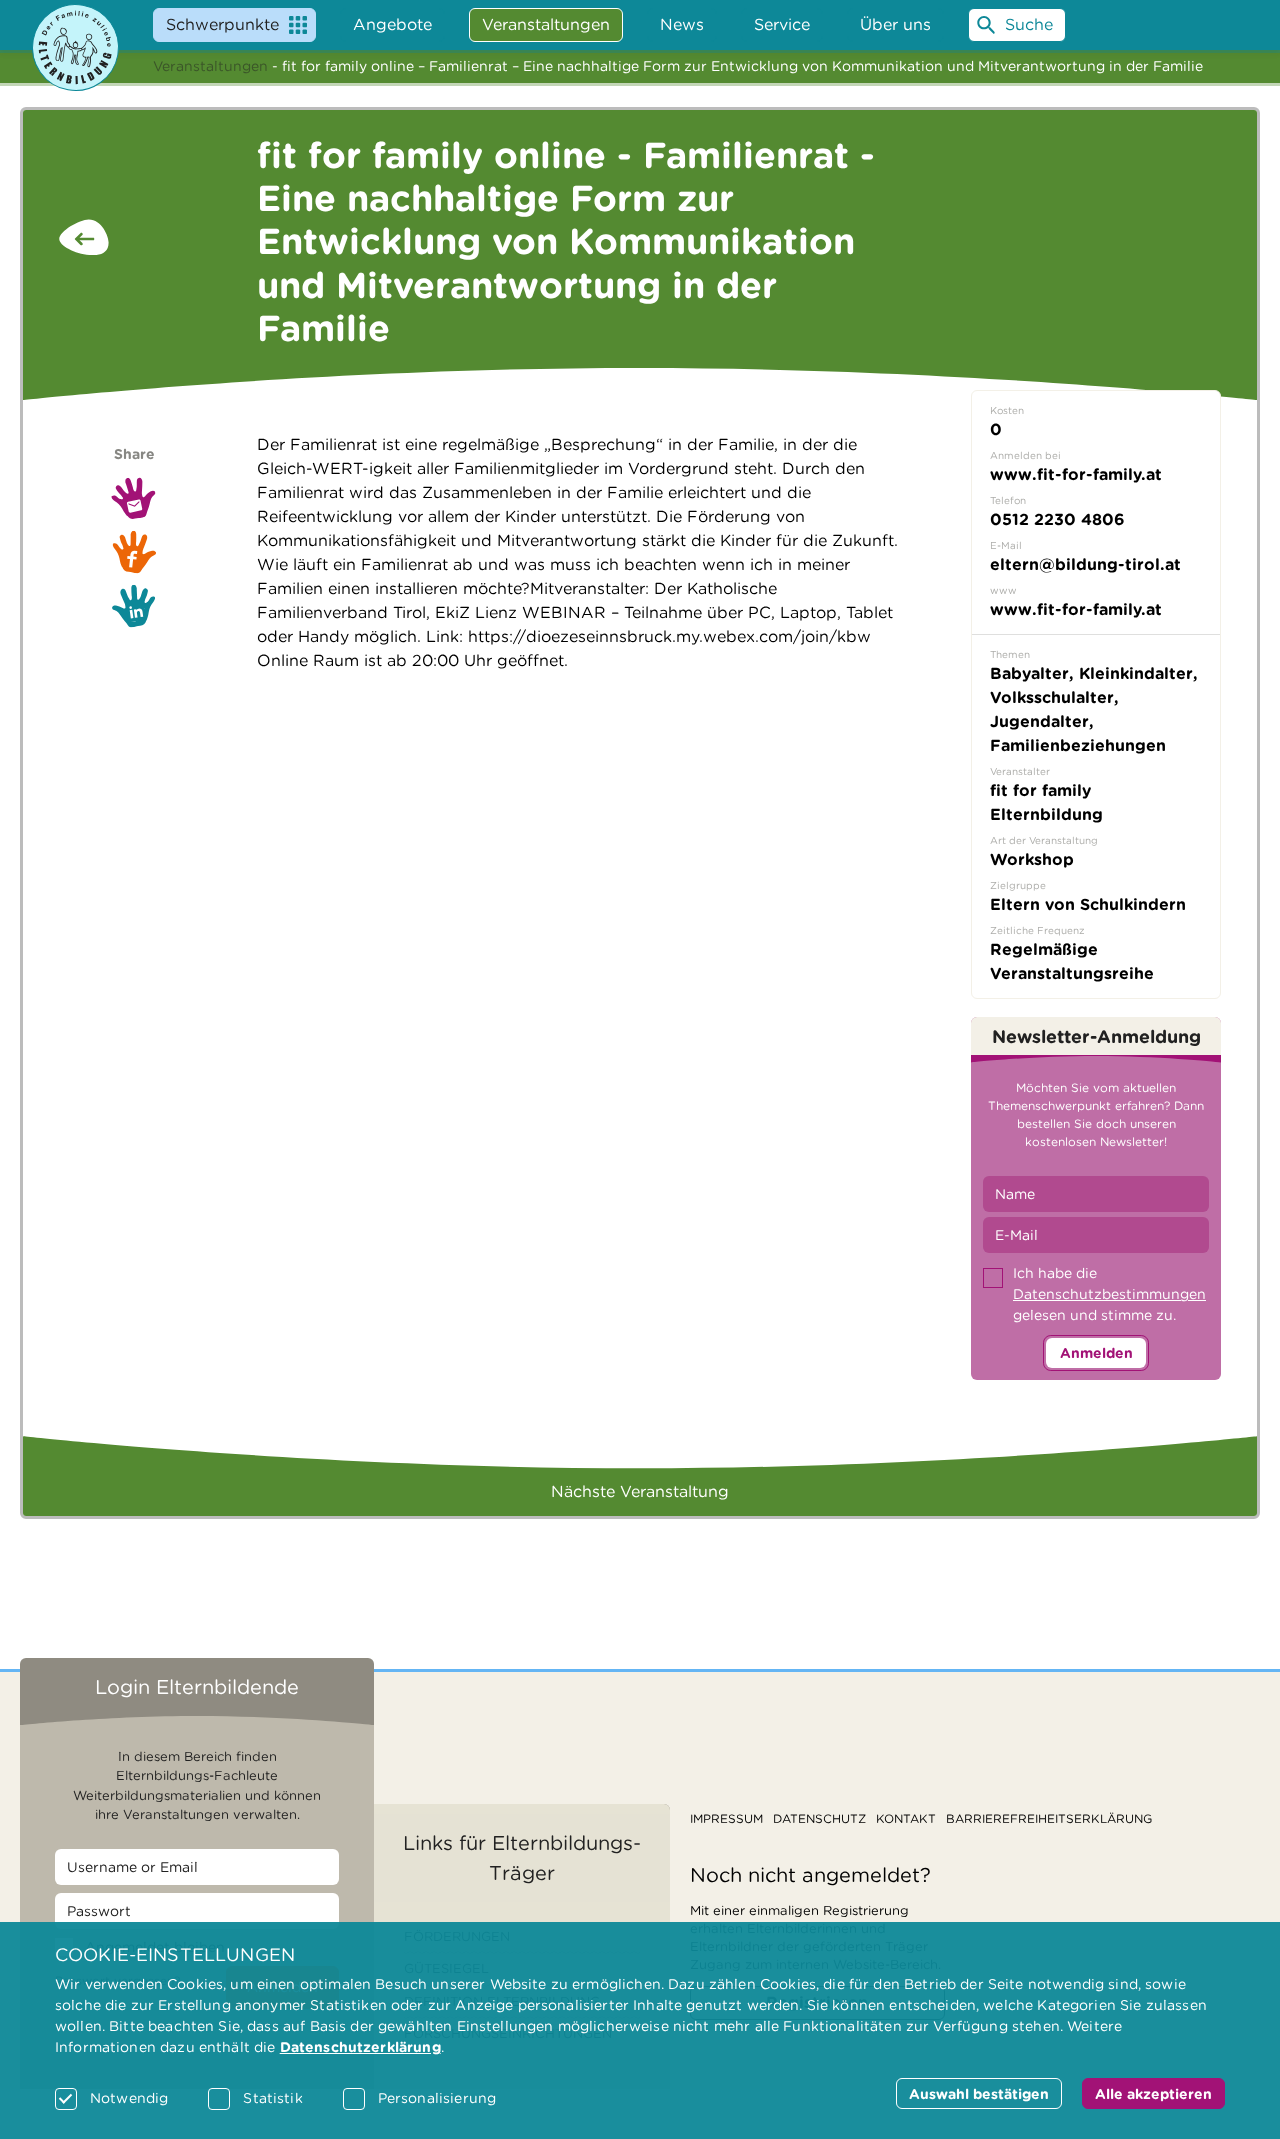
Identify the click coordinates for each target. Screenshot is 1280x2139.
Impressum (726, 1818)
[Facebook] (134, 552)
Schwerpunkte (222, 24)
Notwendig (129, 2098)
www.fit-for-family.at (1076, 609)
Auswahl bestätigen (979, 2094)
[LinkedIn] (134, 606)
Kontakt (906, 1818)
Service (782, 24)
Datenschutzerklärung (360, 2047)
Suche (1029, 24)
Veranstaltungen (210, 66)
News (682, 24)
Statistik (272, 2098)
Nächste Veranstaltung (640, 1491)
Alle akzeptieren (1153, 2094)
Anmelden (1096, 1353)
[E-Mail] (134, 498)
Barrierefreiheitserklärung (1049, 1818)
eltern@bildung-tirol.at (1085, 564)
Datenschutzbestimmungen (1109, 1294)
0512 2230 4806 (1057, 519)
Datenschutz (819, 1818)
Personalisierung (437, 2098)
